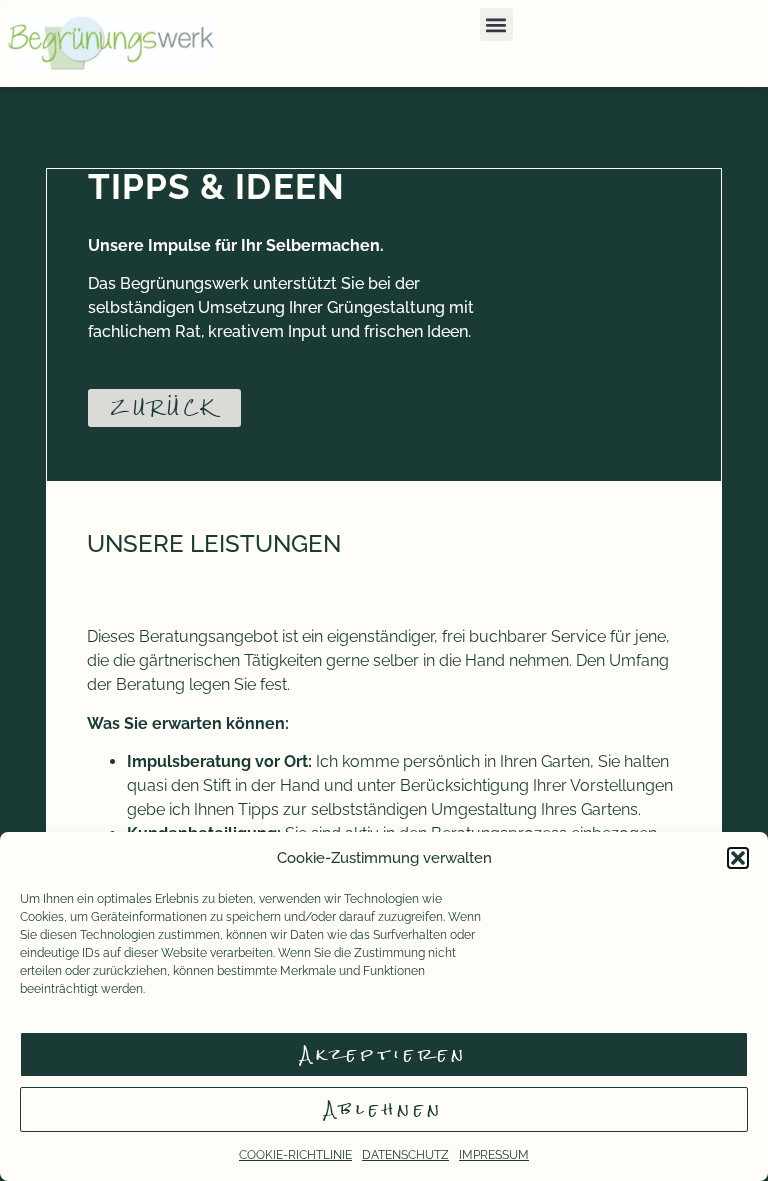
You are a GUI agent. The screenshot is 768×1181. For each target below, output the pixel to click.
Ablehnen (384, 1109)
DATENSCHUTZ (405, 1155)
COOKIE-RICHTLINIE (295, 1155)
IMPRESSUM (494, 1155)
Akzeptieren (384, 1054)
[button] (738, 858)
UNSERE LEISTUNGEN (214, 543)
